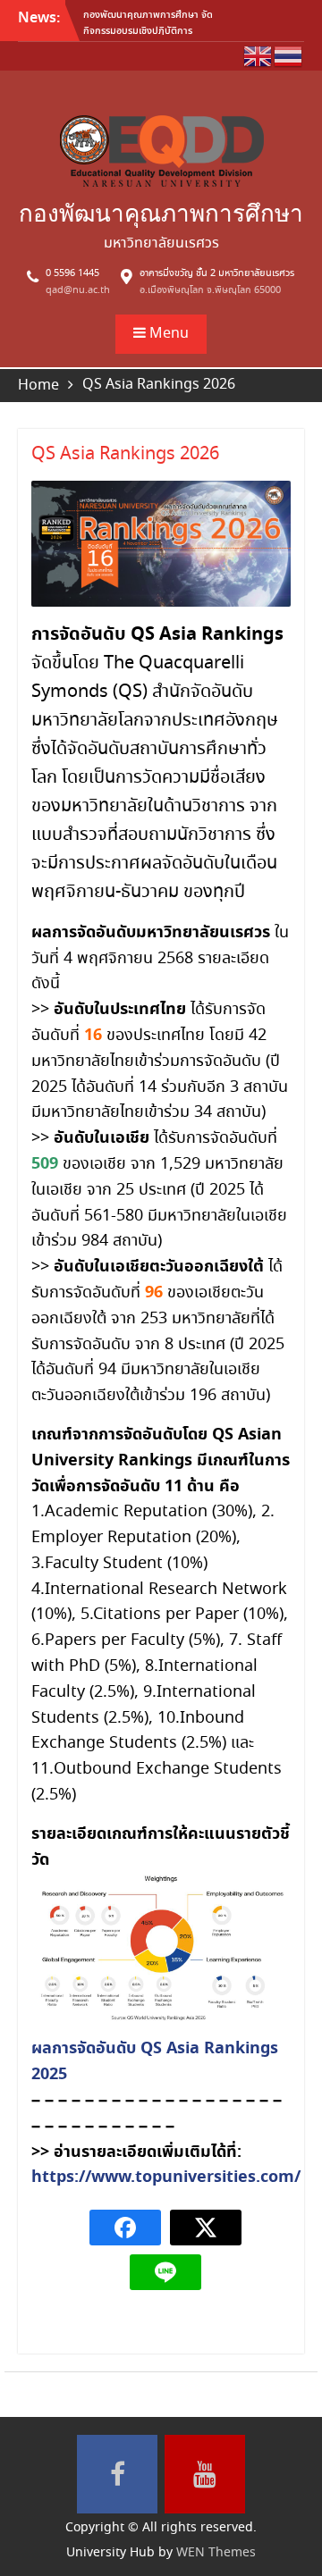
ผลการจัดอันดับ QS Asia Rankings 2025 (155, 2061)
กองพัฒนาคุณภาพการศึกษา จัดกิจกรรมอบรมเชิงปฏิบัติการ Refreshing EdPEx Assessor (148, 31)
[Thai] (289, 54)
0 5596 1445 (72, 273)
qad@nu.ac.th (78, 290)
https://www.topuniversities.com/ (166, 2177)
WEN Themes (216, 2553)
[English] (258, 54)
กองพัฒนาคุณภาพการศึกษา (161, 214)
